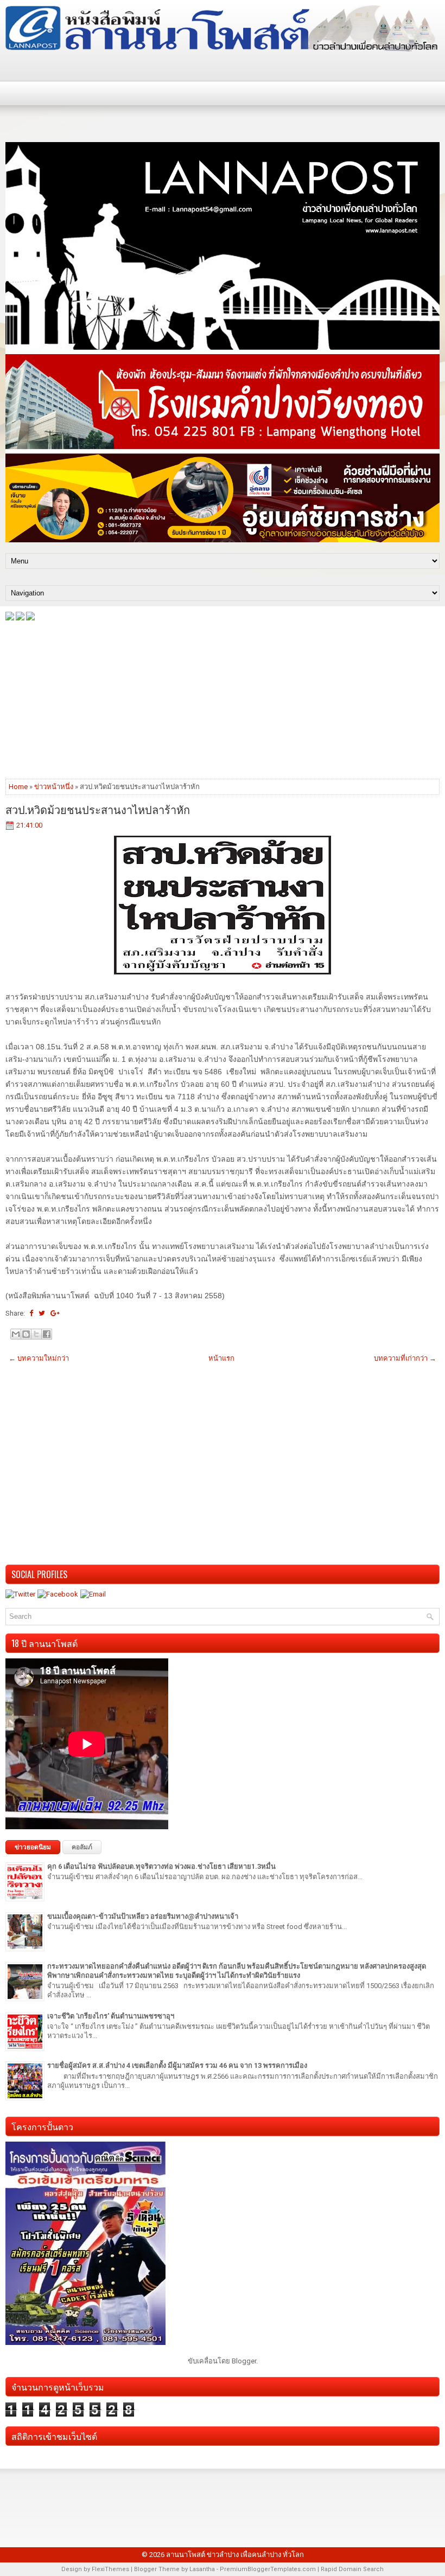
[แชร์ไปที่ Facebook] (47, 1334)
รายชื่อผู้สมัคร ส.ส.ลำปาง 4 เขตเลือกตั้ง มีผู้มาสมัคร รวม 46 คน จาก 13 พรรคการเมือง (177, 2065)
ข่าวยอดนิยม (33, 1847)
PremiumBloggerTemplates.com (268, 2569)
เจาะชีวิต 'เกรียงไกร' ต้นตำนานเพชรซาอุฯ (111, 2016)
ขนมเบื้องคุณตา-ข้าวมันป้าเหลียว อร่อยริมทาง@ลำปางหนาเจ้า (143, 1916)
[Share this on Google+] (55, 1313)
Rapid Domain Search (352, 2569)
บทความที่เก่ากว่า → (405, 1358)
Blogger (244, 2361)
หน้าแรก (221, 1358)
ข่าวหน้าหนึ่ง (54, 787)
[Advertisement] (223, 699)
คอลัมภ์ (82, 1847)
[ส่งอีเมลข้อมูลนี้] (16, 1334)
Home (18, 787)
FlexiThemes (110, 2569)
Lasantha (202, 2569)
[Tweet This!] (42, 1313)
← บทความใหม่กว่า (39, 1358)
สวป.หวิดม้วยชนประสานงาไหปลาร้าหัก (98, 809)
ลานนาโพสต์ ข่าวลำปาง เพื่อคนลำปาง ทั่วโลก (235, 2555)
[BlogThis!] (26, 1334)
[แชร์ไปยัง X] (36, 1334)
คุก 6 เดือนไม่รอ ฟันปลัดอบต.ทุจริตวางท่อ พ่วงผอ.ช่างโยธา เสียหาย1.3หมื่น (161, 1866)
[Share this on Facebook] (31, 1313)
